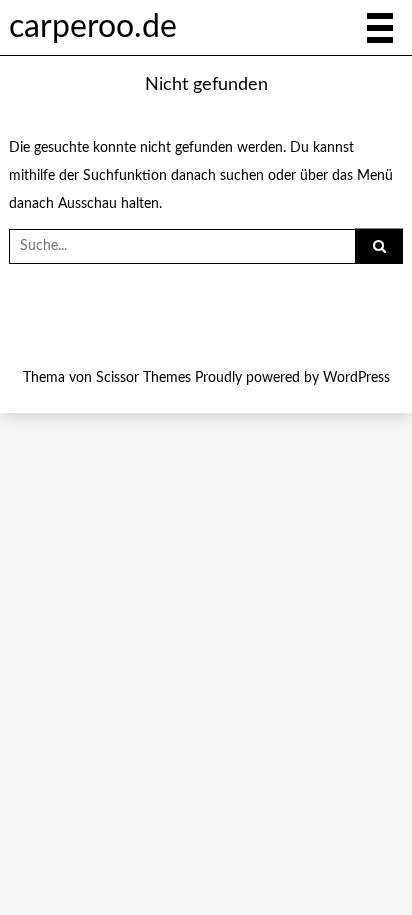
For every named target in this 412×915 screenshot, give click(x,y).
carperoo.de (93, 27)
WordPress (356, 378)
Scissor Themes (143, 378)
